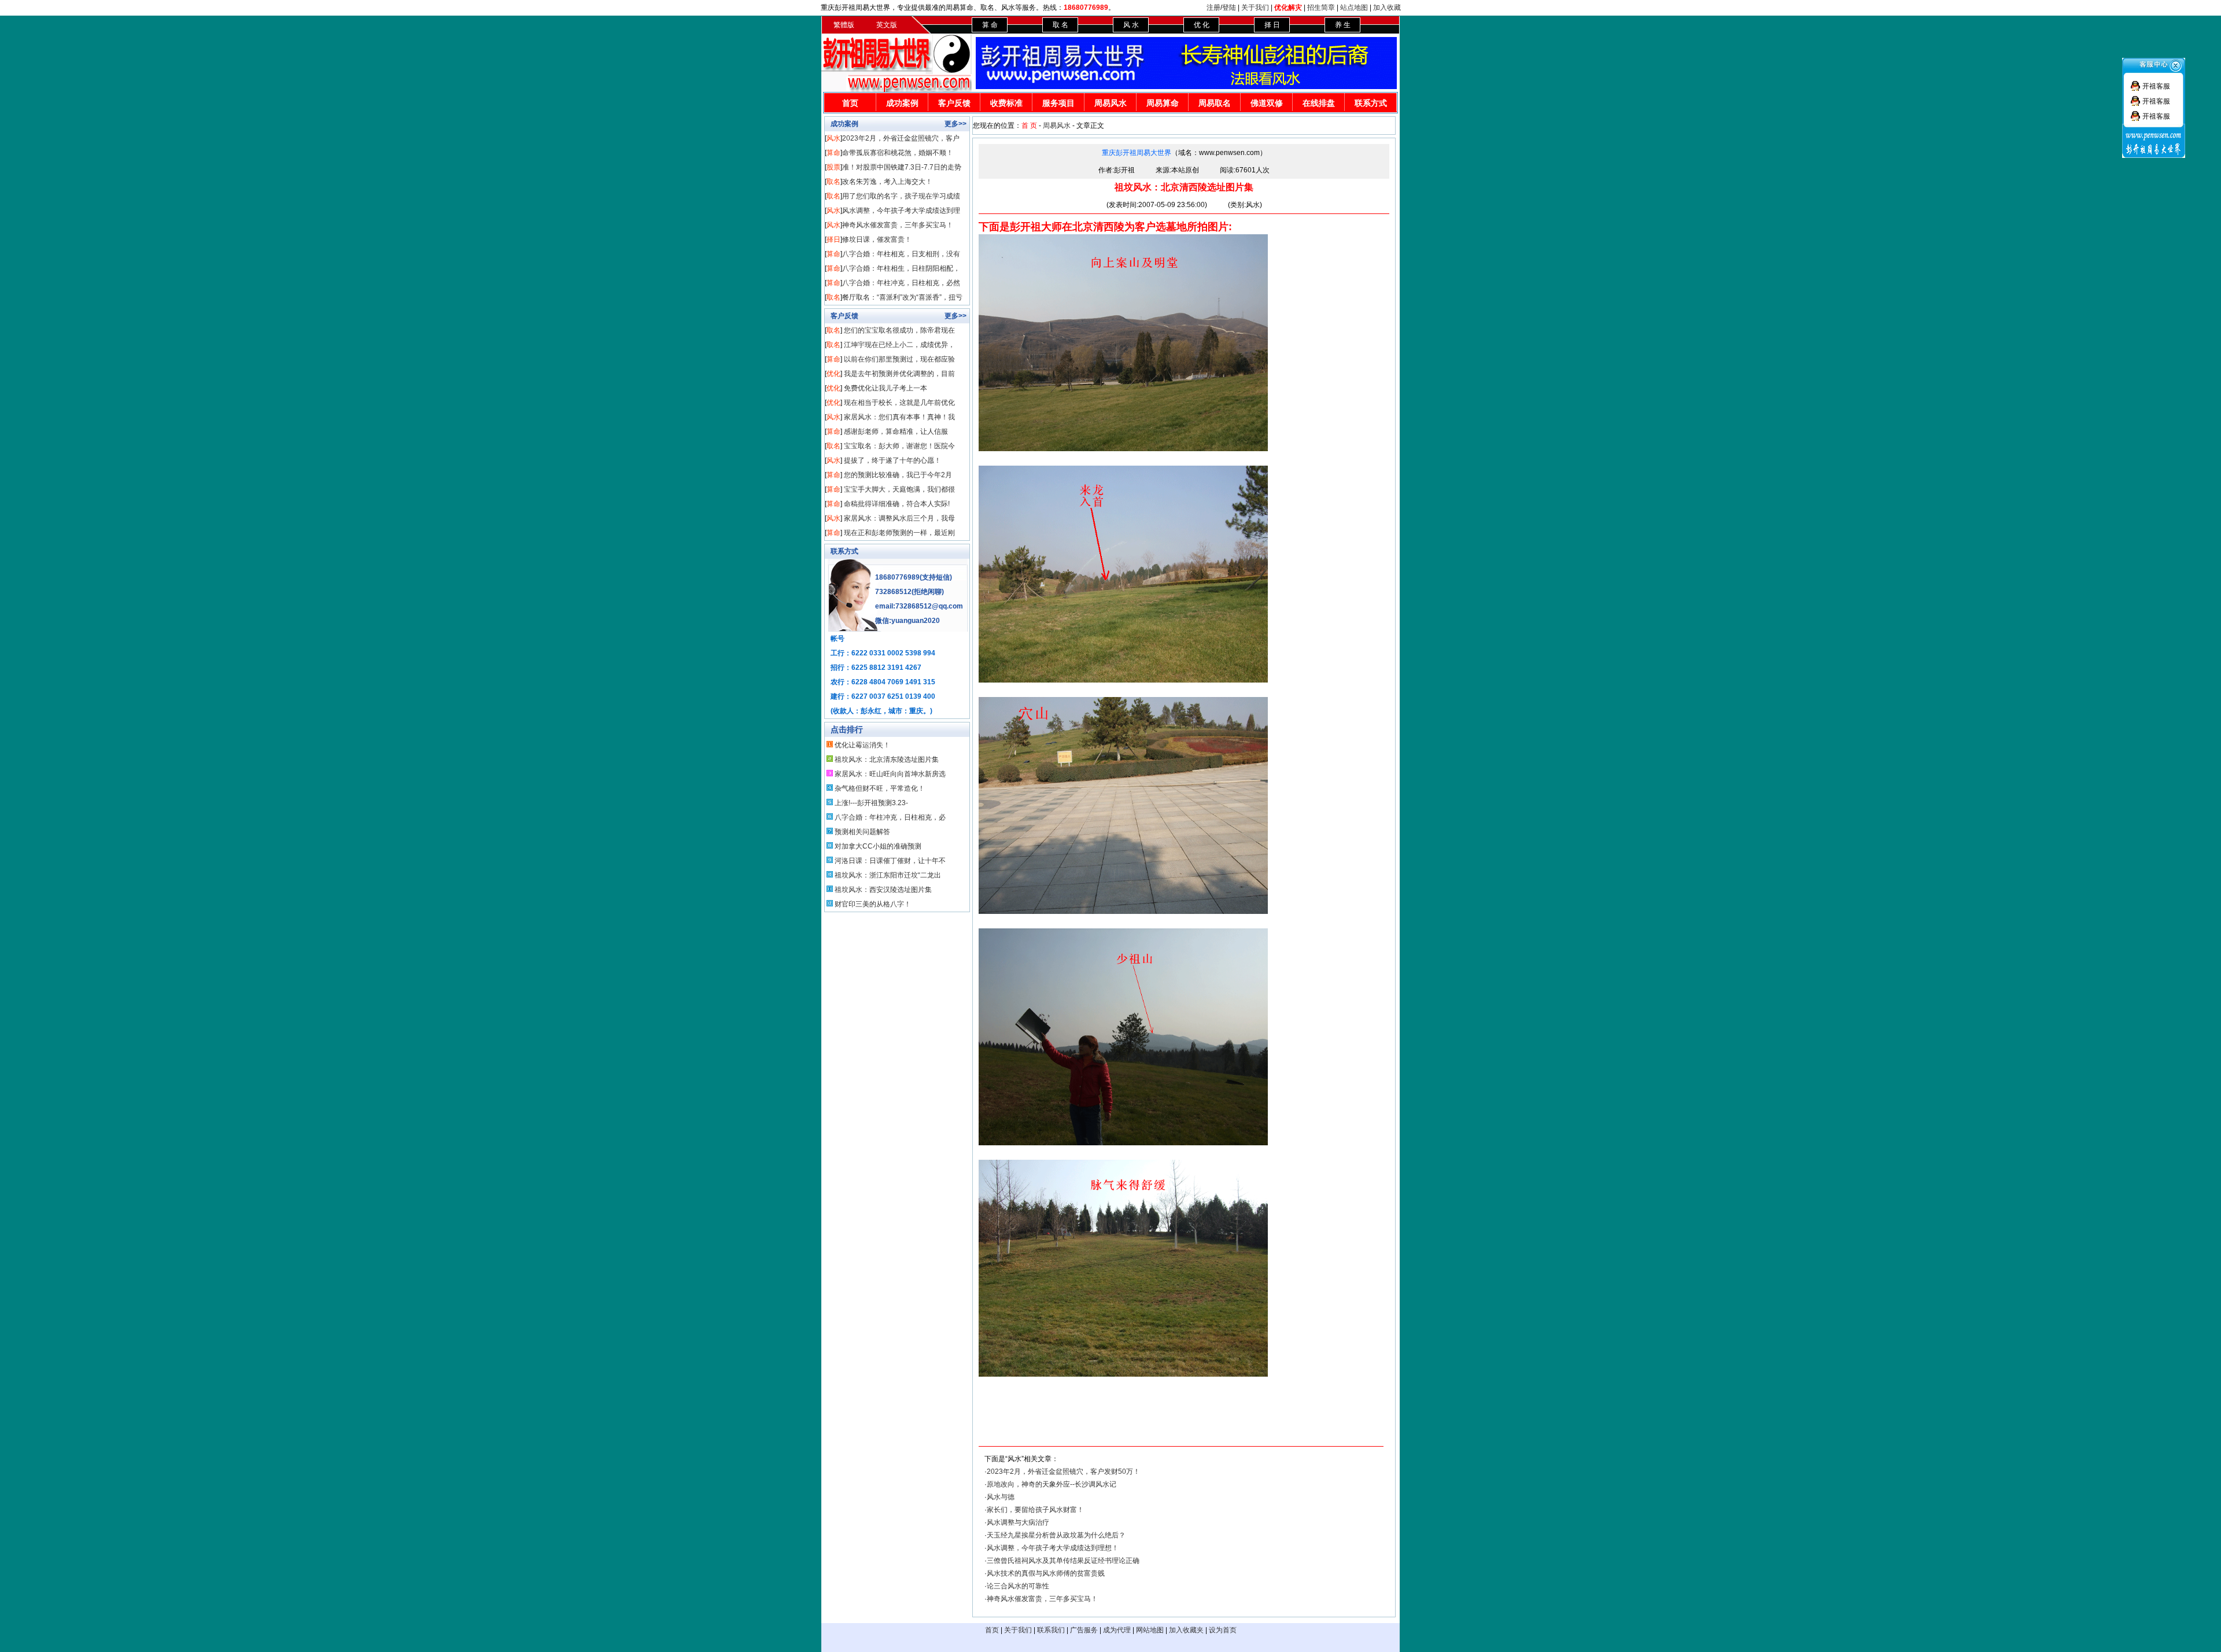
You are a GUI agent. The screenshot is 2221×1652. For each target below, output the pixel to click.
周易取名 (1215, 103)
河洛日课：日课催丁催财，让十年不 (890, 861)
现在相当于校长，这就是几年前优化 (899, 403)
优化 (833, 374)
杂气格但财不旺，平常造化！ (880, 788)
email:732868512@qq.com (919, 606)
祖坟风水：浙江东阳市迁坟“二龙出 (888, 875)
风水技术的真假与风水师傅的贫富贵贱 (1046, 1573)
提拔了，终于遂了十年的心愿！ (892, 460)
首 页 (1029, 126)
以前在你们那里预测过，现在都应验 (899, 359)
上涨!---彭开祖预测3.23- (871, 803)
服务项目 (1058, 103)
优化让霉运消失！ (862, 745)
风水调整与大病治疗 (1018, 1522)
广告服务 (1084, 1630)
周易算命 (1163, 103)
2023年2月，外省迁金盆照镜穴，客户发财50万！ (1063, 1472)
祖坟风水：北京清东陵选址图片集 (887, 759)
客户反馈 (954, 103)
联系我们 (1051, 1630)
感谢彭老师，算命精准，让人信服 (896, 432)
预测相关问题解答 (862, 832)
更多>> (955, 124)
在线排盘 (1319, 103)
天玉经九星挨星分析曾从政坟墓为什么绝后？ (1056, 1535)
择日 (833, 239)
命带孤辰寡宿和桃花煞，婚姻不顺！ (898, 153)
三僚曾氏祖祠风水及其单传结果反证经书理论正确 (1063, 1561)
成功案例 (902, 103)
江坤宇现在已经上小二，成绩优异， (899, 345)
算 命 (990, 25)
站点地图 (1354, 8)
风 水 (1131, 25)
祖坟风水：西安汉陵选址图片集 (883, 890)
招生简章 (1321, 8)
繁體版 (844, 25)
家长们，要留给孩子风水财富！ (1035, 1510)
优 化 (1202, 25)
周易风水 (1110, 103)
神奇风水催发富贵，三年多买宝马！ (898, 225)
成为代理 (1117, 1630)
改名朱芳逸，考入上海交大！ (887, 182)
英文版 (887, 25)
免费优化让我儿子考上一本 (886, 388)
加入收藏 (1387, 8)
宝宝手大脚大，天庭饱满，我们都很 (899, 489)
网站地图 (1150, 1630)
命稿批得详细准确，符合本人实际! (897, 504)
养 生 (1343, 25)
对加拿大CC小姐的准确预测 (878, 846)
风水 (833, 138)
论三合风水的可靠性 (1018, 1586)
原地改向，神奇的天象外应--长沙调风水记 (1052, 1484)
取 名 (1060, 25)
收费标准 (1006, 103)
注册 (1213, 8)
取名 (833, 182)
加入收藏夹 (1186, 1630)
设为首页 (1223, 1630)
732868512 (893, 592)
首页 (850, 103)
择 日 (1272, 25)
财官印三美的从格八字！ (873, 904)
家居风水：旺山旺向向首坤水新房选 (890, 774)
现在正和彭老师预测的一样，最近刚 (899, 533)
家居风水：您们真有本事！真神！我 (899, 417)
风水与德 (1001, 1497)
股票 (833, 167)
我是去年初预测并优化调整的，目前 (899, 374)
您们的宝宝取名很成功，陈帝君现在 (899, 330)
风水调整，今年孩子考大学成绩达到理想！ (1053, 1548)
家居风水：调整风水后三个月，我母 (899, 518)
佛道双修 (1267, 103)
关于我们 (1255, 8)
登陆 (1229, 8)
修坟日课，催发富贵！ (877, 239)
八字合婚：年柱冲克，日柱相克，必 (890, 817)
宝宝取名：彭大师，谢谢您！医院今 (899, 446)
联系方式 (1371, 103)
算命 (833, 153)
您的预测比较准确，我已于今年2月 (898, 475)
